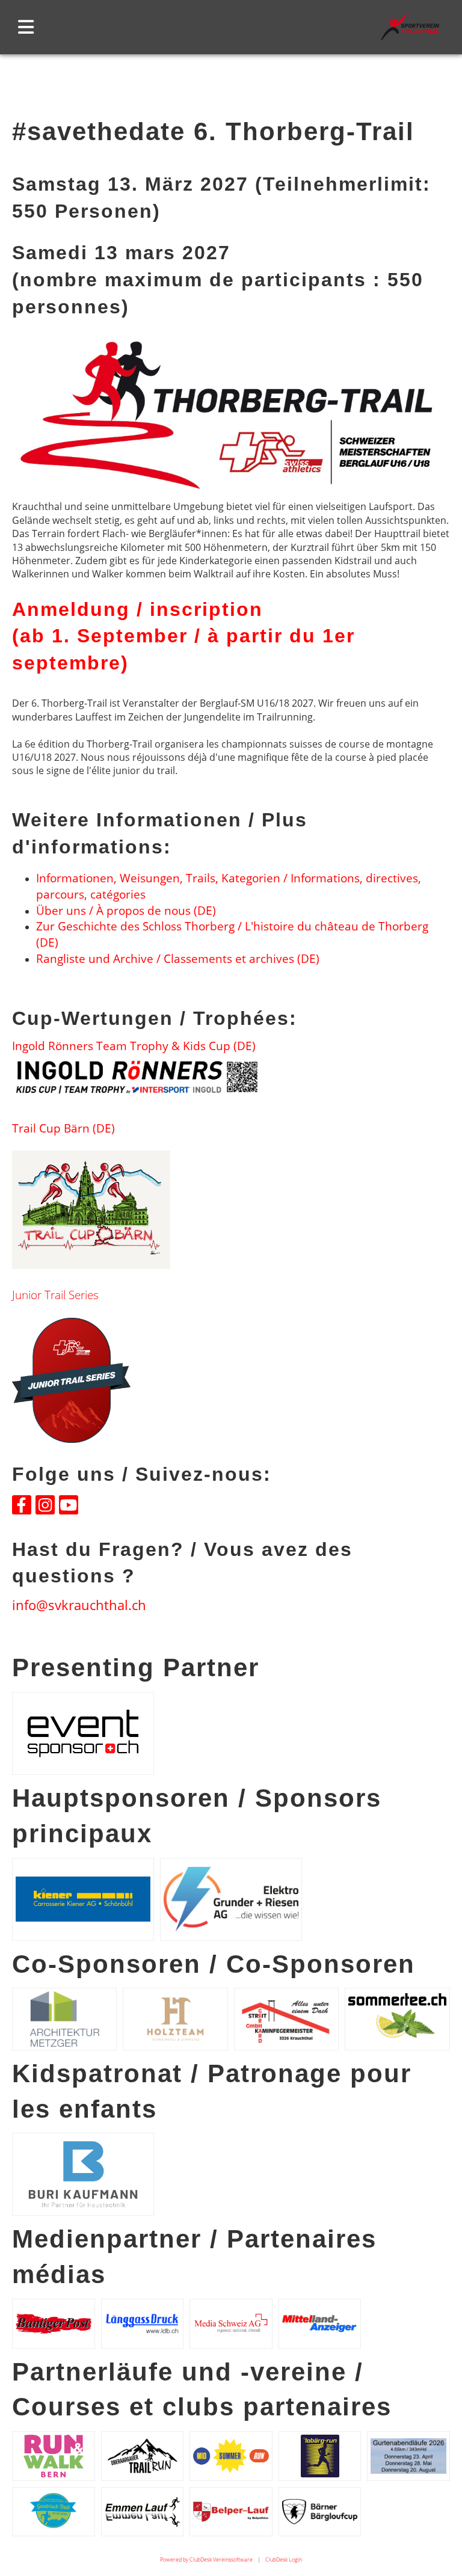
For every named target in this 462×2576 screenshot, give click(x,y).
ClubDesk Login (284, 2559)
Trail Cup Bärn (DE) (63, 1128)
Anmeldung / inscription (137, 609)
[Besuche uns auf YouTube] (69, 1507)
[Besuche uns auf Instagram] (45, 1507)
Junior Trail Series (55, 1295)
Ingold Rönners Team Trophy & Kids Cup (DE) (134, 1046)
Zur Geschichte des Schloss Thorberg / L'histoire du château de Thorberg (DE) (232, 934)
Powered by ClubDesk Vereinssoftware (206, 2559)
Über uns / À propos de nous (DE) (126, 910)
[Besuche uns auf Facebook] (22, 1507)
